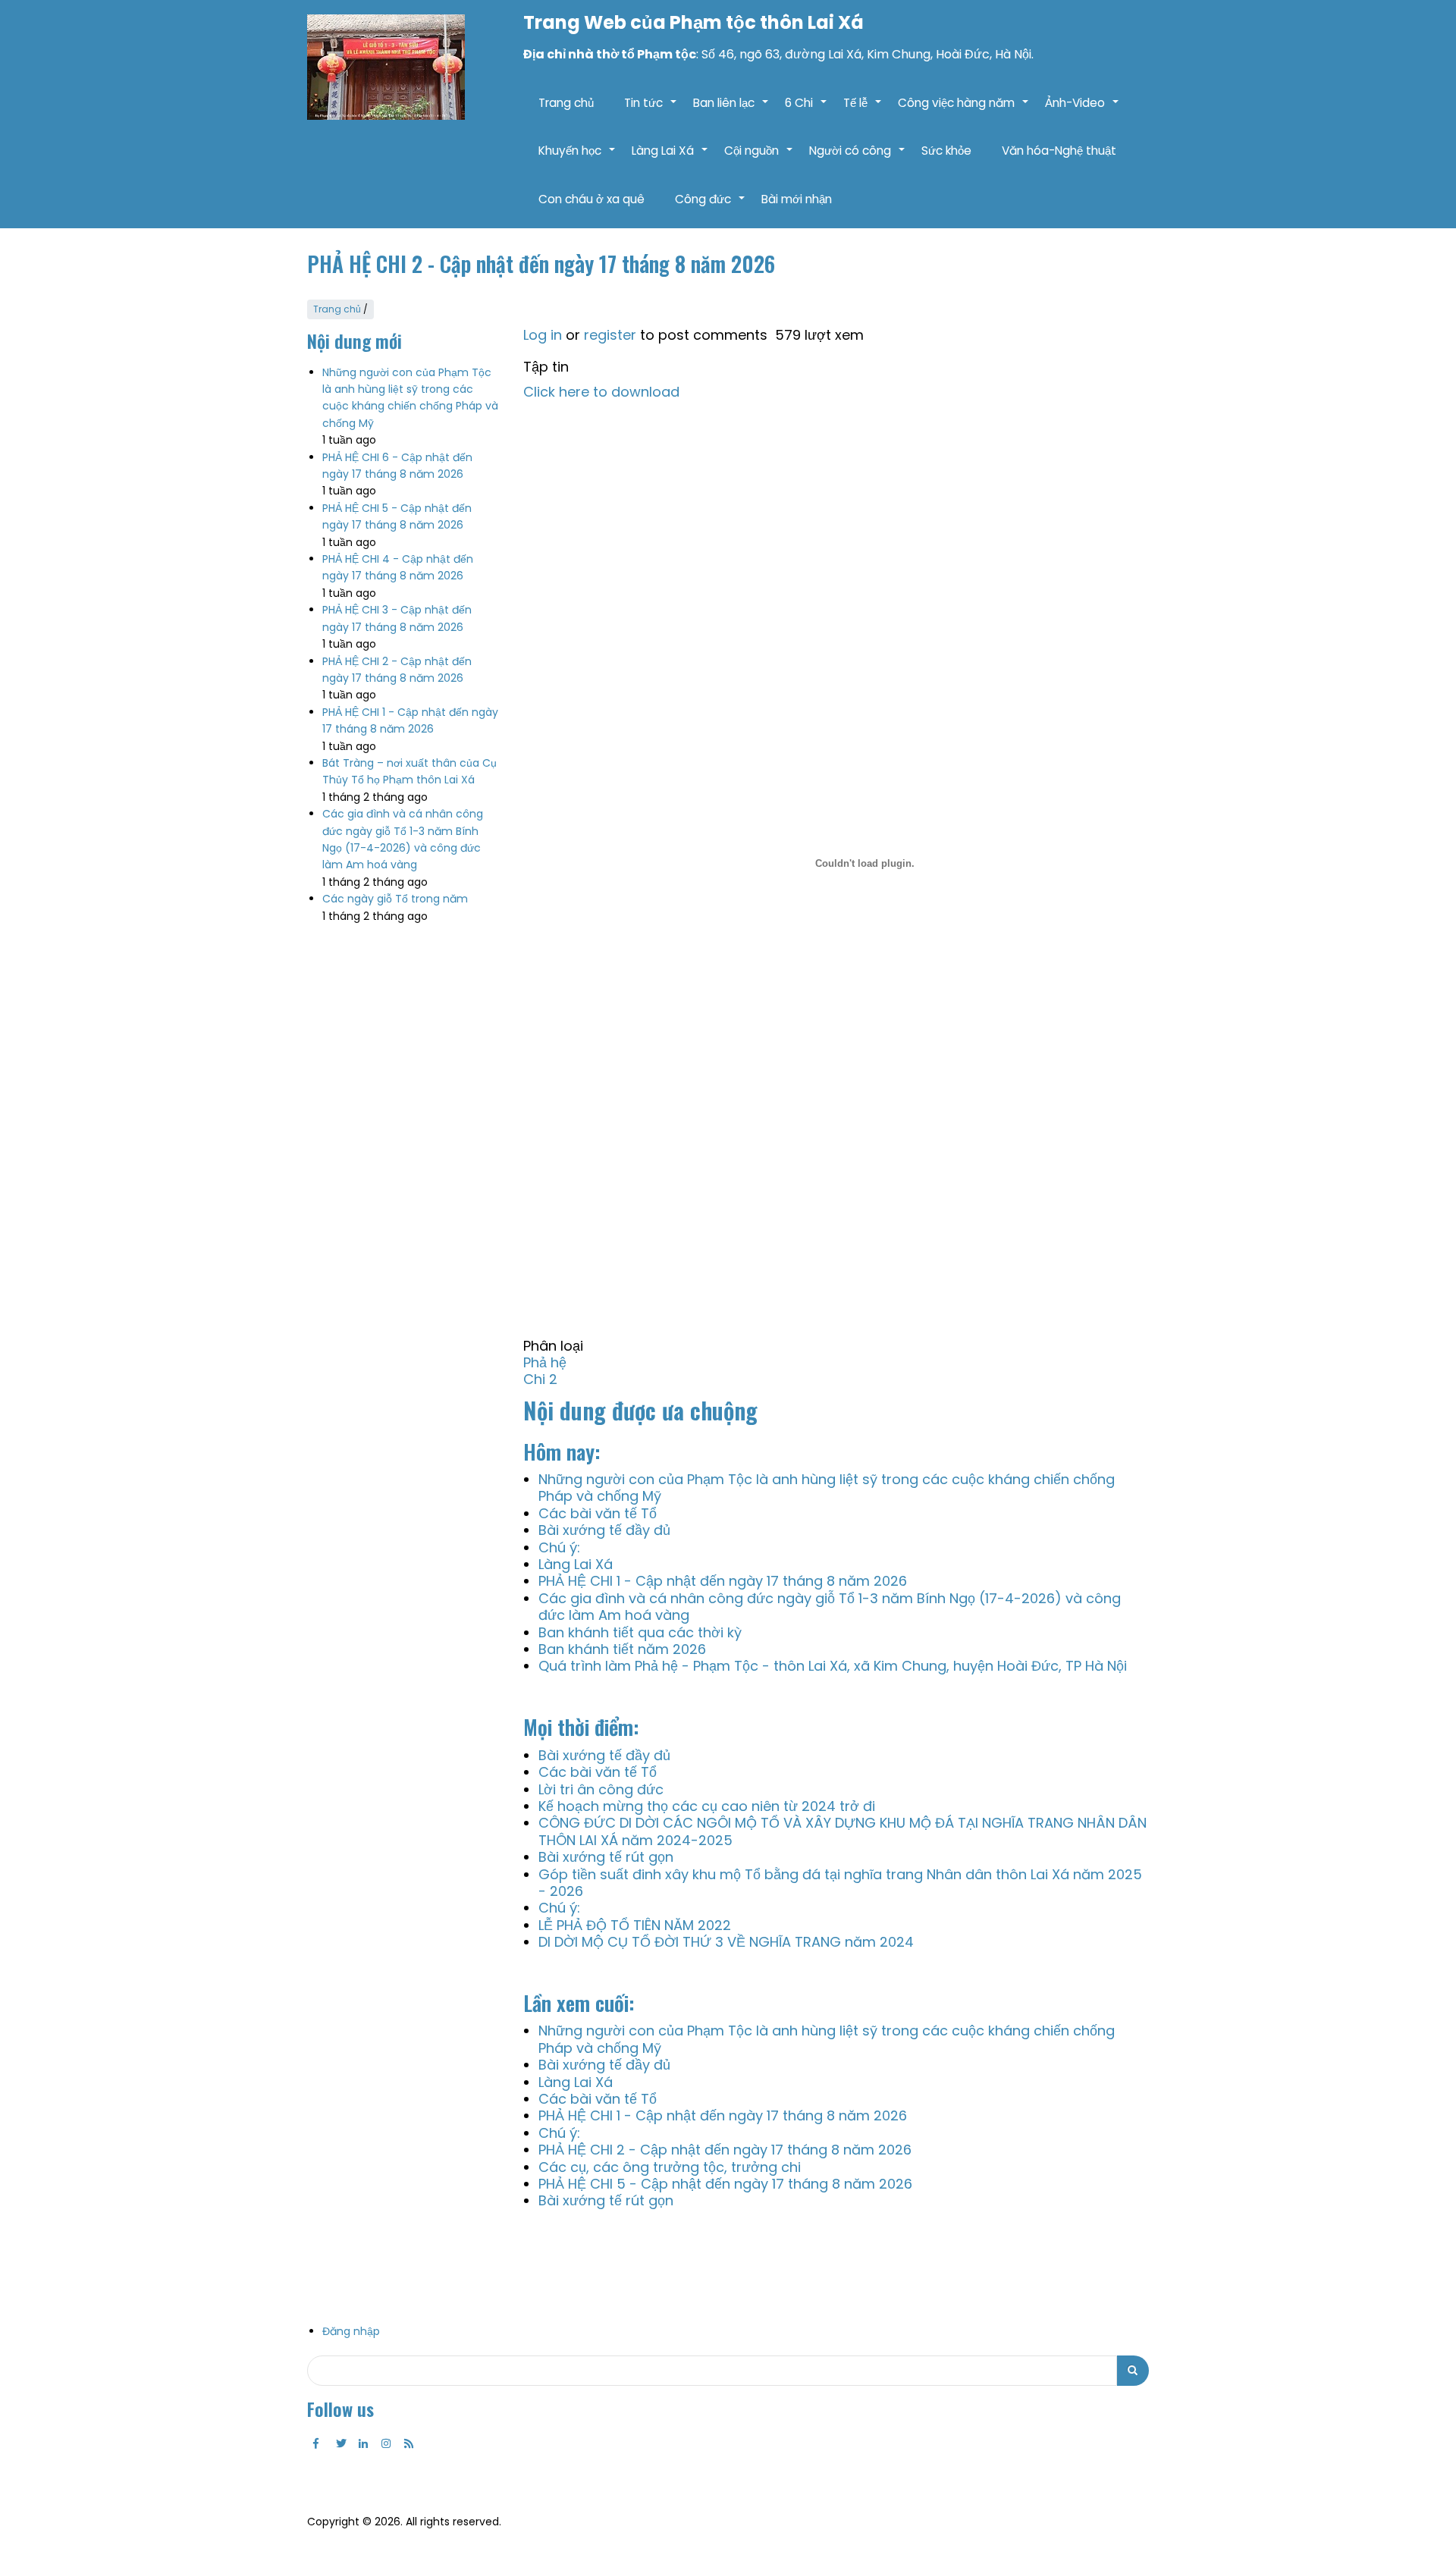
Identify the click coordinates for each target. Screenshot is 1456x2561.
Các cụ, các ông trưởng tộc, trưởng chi (670, 2167)
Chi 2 (540, 1379)
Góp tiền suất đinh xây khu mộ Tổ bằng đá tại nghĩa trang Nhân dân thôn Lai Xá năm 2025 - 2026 (840, 1883)
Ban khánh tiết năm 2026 (622, 1649)
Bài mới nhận (797, 199)
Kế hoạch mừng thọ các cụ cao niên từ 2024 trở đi (707, 1806)
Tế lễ (863, 111)
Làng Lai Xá (670, 158)
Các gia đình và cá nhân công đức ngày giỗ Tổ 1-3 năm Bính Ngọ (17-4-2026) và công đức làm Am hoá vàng (830, 1607)
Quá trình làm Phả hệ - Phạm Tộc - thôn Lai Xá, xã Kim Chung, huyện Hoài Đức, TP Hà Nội (833, 1666)
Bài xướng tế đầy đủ (604, 1530)
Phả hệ (545, 1362)
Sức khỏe (946, 151)
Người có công (858, 158)
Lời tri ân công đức (601, 1789)
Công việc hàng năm (964, 111)
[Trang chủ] (386, 67)
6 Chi (806, 111)
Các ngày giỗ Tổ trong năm (395, 899)
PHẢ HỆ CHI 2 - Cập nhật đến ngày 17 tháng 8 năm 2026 (725, 2150)
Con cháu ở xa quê (591, 199)
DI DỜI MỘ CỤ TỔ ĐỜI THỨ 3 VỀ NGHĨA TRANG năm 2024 (726, 1942)
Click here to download (601, 392)
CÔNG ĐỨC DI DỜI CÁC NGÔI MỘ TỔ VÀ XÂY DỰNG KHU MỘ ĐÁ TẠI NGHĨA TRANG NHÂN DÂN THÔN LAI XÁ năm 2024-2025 (843, 1831)
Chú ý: (559, 1547)
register (610, 335)
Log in (543, 335)
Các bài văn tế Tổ (598, 1513)
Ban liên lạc (731, 111)
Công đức (711, 207)
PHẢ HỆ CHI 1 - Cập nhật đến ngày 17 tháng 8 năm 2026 (723, 1581)
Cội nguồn (759, 158)
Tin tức (651, 111)
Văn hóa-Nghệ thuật (1059, 151)
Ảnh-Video (1083, 111)
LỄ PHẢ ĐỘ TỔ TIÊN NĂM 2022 (635, 1925)
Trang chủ (566, 103)
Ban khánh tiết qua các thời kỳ (640, 1632)
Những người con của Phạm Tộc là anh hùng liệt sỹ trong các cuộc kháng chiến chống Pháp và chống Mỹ (827, 1488)
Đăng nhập (351, 2331)
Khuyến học (577, 158)
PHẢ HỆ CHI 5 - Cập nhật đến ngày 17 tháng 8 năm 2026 (725, 2184)
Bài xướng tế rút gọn (606, 1857)
